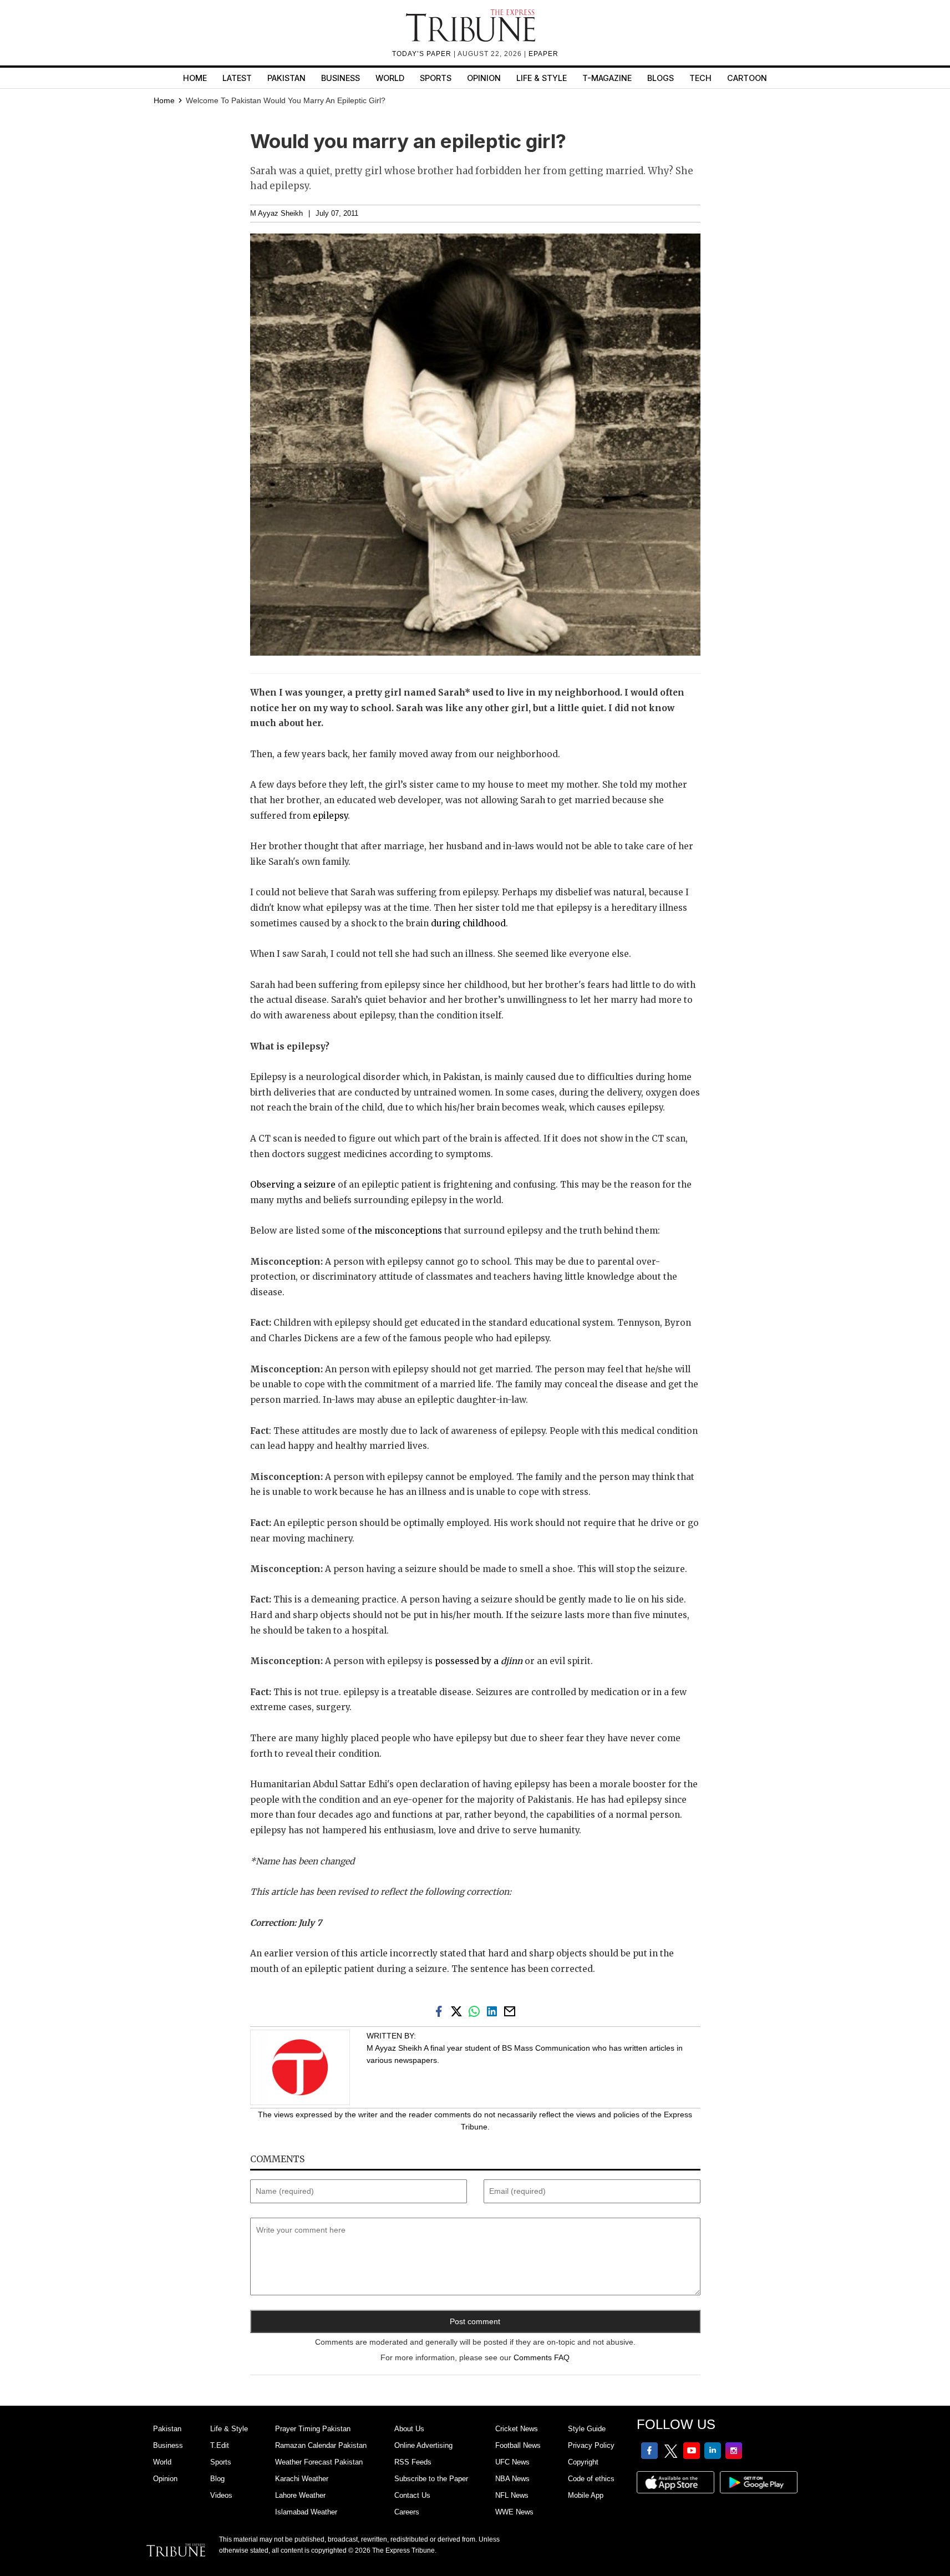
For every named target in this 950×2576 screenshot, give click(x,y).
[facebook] (441, 2010)
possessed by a (479, 1661)
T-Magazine (607, 78)
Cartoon (747, 78)
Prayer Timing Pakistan (313, 2429)
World (390, 78)
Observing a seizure (293, 1185)
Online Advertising (423, 2445)
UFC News (512, 2462)
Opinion (484, 78)
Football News (518, 2445)
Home (195, 78)
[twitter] (459, 2010)
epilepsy (330, 816)
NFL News (512, 2495)
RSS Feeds (413, 2462)
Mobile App (586, 2495)
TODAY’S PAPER (423, 54)
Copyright (583, 2462)
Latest (237, 78)
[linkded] (494, 2010)
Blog (217, 2479)
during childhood (468, 923)
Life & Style (542, 78)
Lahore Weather (300, 2495)
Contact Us (412, 2495)
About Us (409, 2429)
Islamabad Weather (306, 2512)
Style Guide (587, 2429)
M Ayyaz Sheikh (276, 214)
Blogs (661, 78)
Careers (407, 2512)
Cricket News (517, 2429)
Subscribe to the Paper (431, 2479)
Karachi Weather (302, 2479)
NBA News (512, 2479)
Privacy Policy (591, 2445)
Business (341, 78)
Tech (700, 78)
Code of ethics (591, 2479)
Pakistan (286, 78)
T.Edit (220, 2445)
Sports (436, 78)
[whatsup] (476, 2010)
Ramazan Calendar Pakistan (321, 2445)
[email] (511, 2010)
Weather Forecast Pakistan (319, 2462)
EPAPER (543, 54)
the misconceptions (400, 1231)
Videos (221, 2495)
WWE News (514, 2512)
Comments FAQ (542, 2357)
